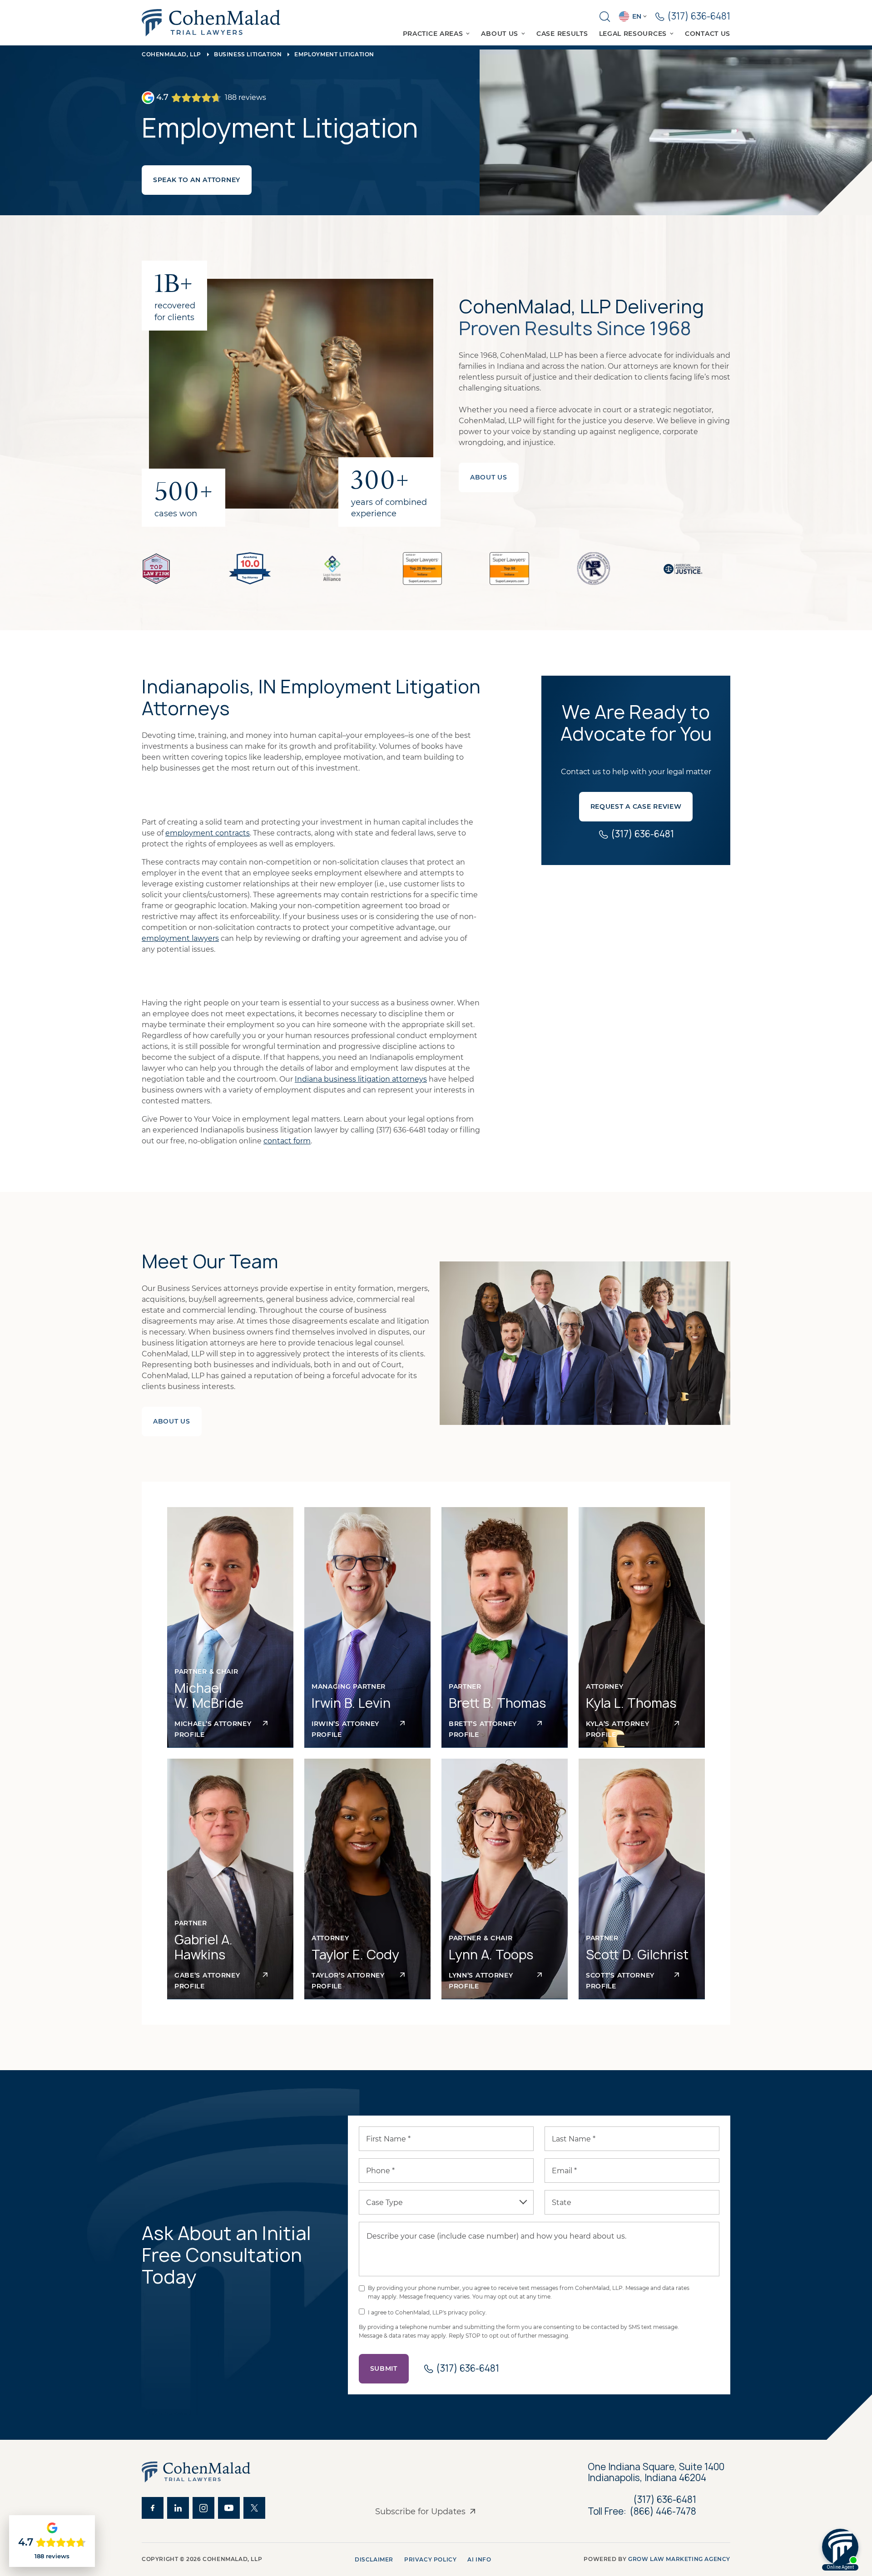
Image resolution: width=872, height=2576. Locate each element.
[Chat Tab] (436, 1288)
